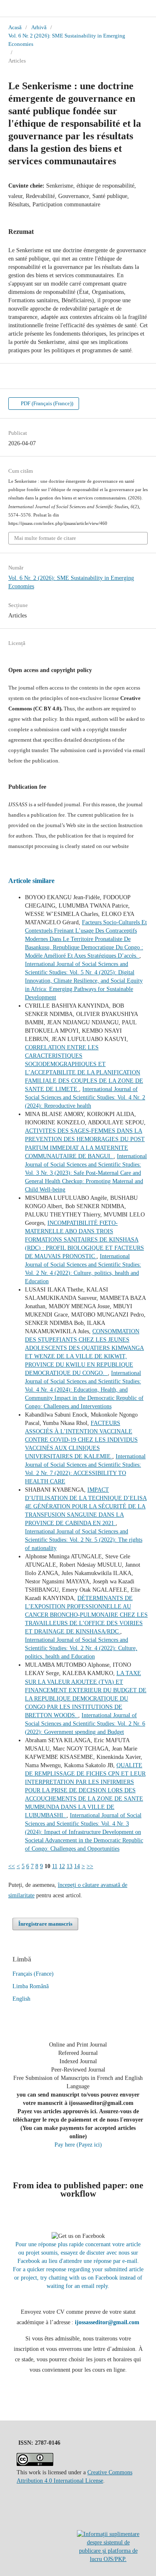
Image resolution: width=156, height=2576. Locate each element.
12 (62, 1866)
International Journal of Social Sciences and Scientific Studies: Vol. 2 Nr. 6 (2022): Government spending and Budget (85, 1724)
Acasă (15, 27)
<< (12, 1866)
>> (90, 1866)
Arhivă (39, 27)
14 (77, 1866)
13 (69, 1866)
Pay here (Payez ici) (78, 2145)
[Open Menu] (8, 8)
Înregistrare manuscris (45, 1924)
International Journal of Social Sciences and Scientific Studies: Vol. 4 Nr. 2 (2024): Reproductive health (85, 1097)
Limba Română (31, 1986)
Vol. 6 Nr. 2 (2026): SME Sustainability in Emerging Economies (67, 40)
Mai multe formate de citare (45, 538)
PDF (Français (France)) (46, 403)
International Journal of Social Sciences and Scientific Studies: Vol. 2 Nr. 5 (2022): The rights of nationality (84, 1540)
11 (55, 1866)
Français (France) (33, 1974)
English (21, 1999)
